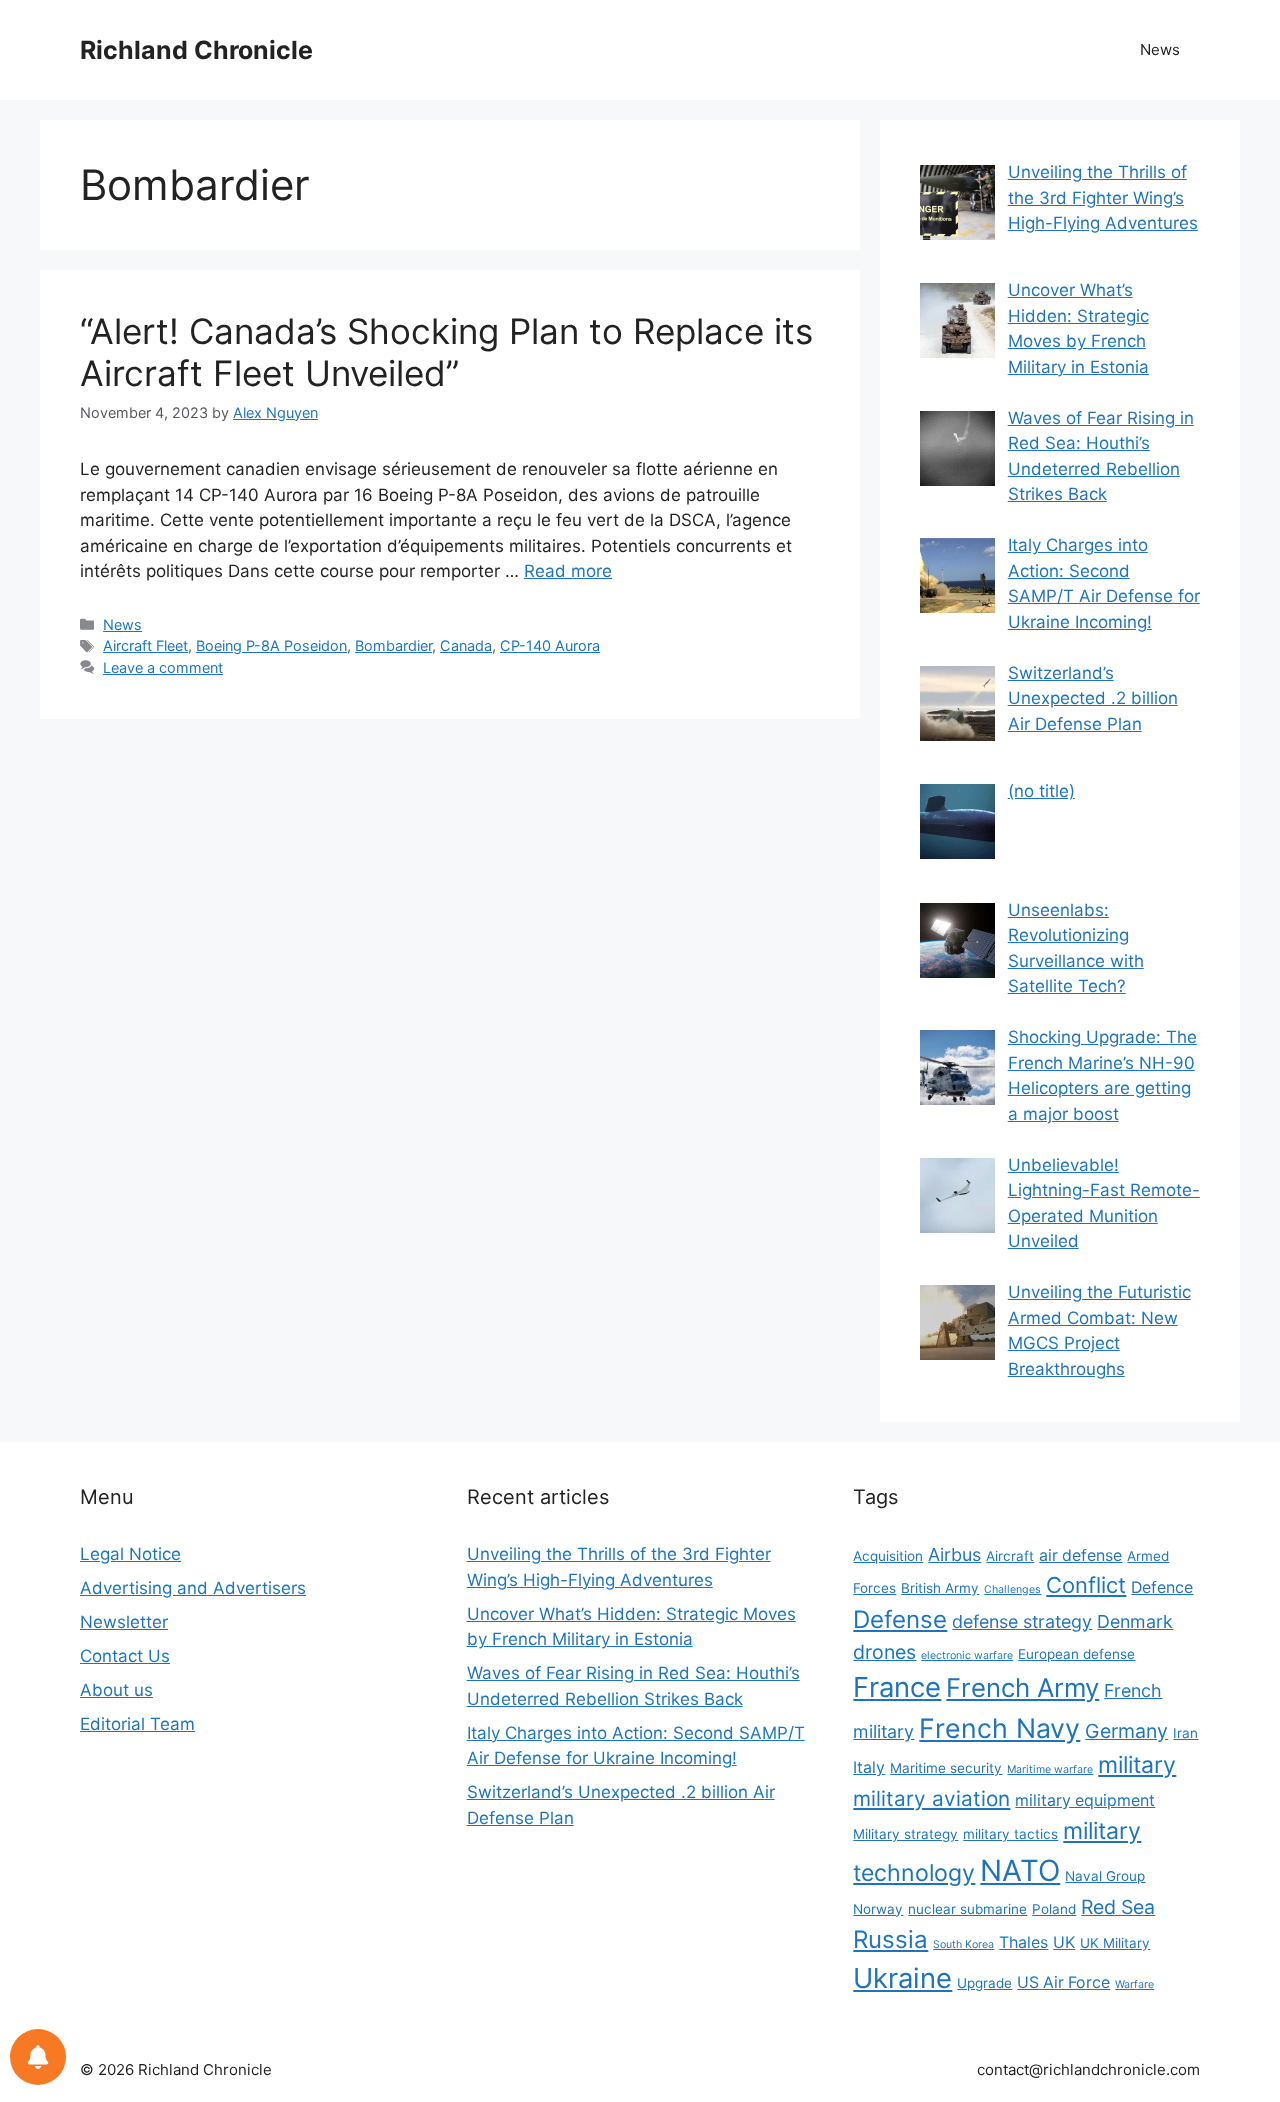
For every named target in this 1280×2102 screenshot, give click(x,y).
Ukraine (902, 1978)
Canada (466, 645)
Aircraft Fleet (145, 645)
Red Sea (1118, 1907)
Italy (869, 1767)
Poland (1054, 1909)
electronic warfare (967, 1655)
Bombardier (393, 645)
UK (1064, 1942)
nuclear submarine (967, 1909)
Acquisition (888, 1556)
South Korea (963, 1944)
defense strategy (1022, 1621)
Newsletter (124, 1622)
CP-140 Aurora (550, 645)
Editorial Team (137, 1724)
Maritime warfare (1050, 1769)
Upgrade (984, 1983)
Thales (1023, 1942)
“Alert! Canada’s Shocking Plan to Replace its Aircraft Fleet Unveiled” (446, 352)
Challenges (1012, 1589)
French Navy (999, 1728)
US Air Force (1063, 1982)
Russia (890, 1939)
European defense (1076, 1654)
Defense (900, 1619)
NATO (1020, 1870)
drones (884, 1652)
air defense (1080, 1555)
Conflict (1086, 1585)
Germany (1126, 1731)
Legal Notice (130, 1554)
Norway (878, 1909)
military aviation (931, 1798)
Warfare (1134, 1984)
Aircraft (1010, 1556)
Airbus (954, 1554)
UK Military (1115, 1943)
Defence (1162, 1587)
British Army (940, 1588)
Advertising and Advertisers (193, 1588)
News (1160, 49)
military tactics (1010, 1834)
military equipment (1085, 1800)
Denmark (1135, 1621)
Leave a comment (163, 667)
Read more (568, 571)
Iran (1185, 1733)
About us (116, 1690)
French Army (1022, 1687)
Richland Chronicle (196, 50)
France (897, 1687)
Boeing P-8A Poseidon (271, 645)
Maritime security (946, 1768)
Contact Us (125, 1656)
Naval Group (1105, 1876)
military (1137, 1765)
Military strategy (905, 1834)
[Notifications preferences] (38, 2057)
